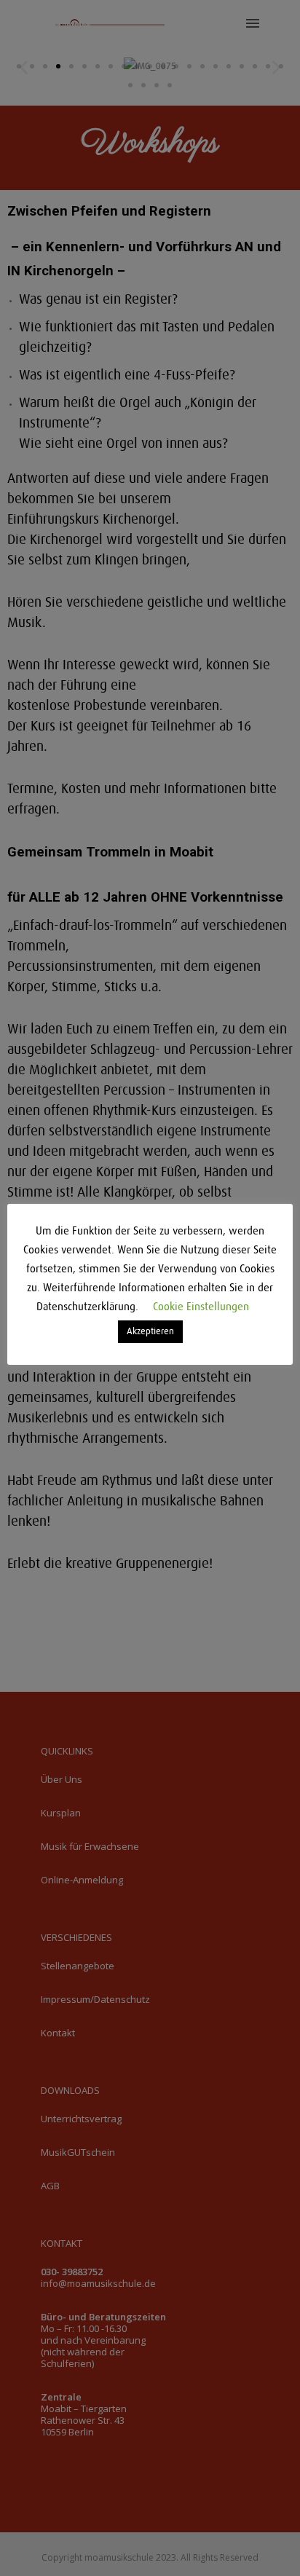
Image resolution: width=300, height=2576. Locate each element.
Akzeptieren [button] (150, 1332)
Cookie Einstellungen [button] (201, 1307)
